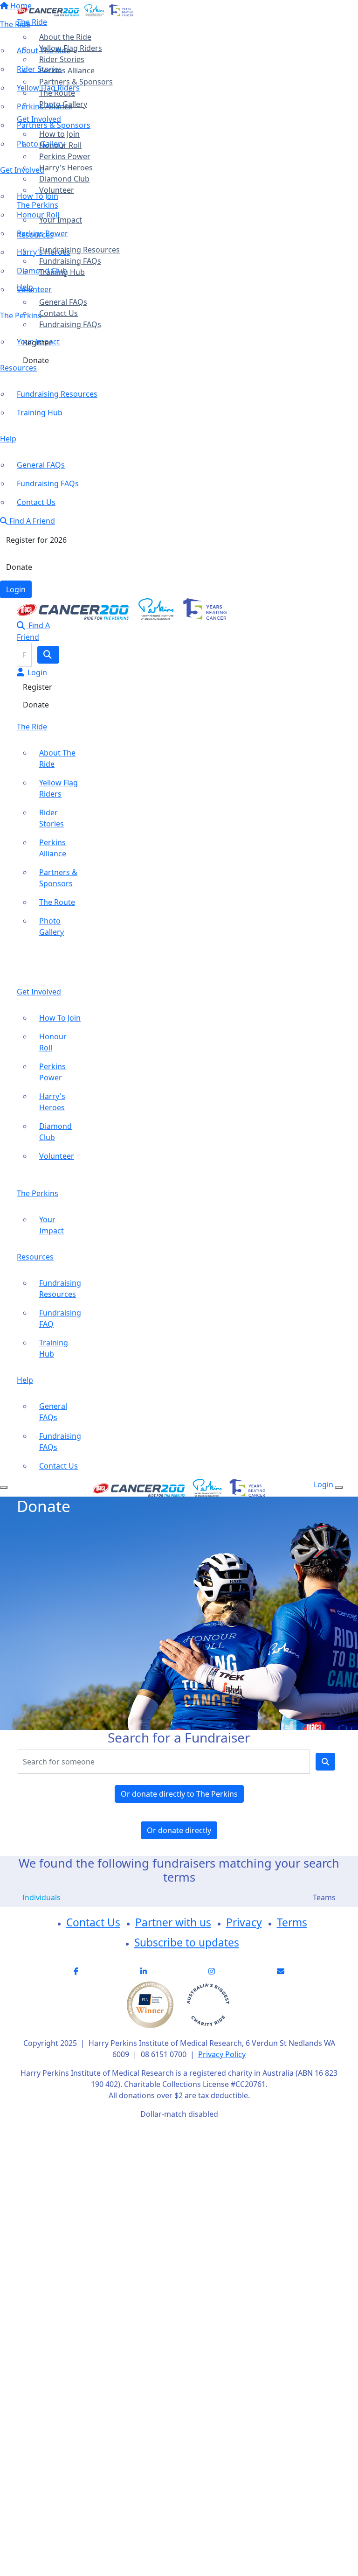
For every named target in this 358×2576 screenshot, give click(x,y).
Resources (35, 235)
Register (38, 343)
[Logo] (75, 9)
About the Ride (65, 37)
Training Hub (62, 272)
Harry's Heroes (66, 168)
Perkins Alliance (67, 70)
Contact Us (59, 313)
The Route (57, 93)
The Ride (32, 22)
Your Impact (61, 220)
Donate (36, 360)
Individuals (41, 1897)
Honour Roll (60, 145)
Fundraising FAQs (70, 261)
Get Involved (39, 119)
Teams (324, 1897)
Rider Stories (62, 59)
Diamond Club (64, 179)
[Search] (48, 655)
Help (25, 287)
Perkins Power (65, 156)
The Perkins (38, 205)
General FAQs (63, 302)
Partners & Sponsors (76, 82)
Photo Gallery (63, 104)
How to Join (59, 134)
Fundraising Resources (79, 250)
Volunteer (57, 190)
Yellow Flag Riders (71, 48)
